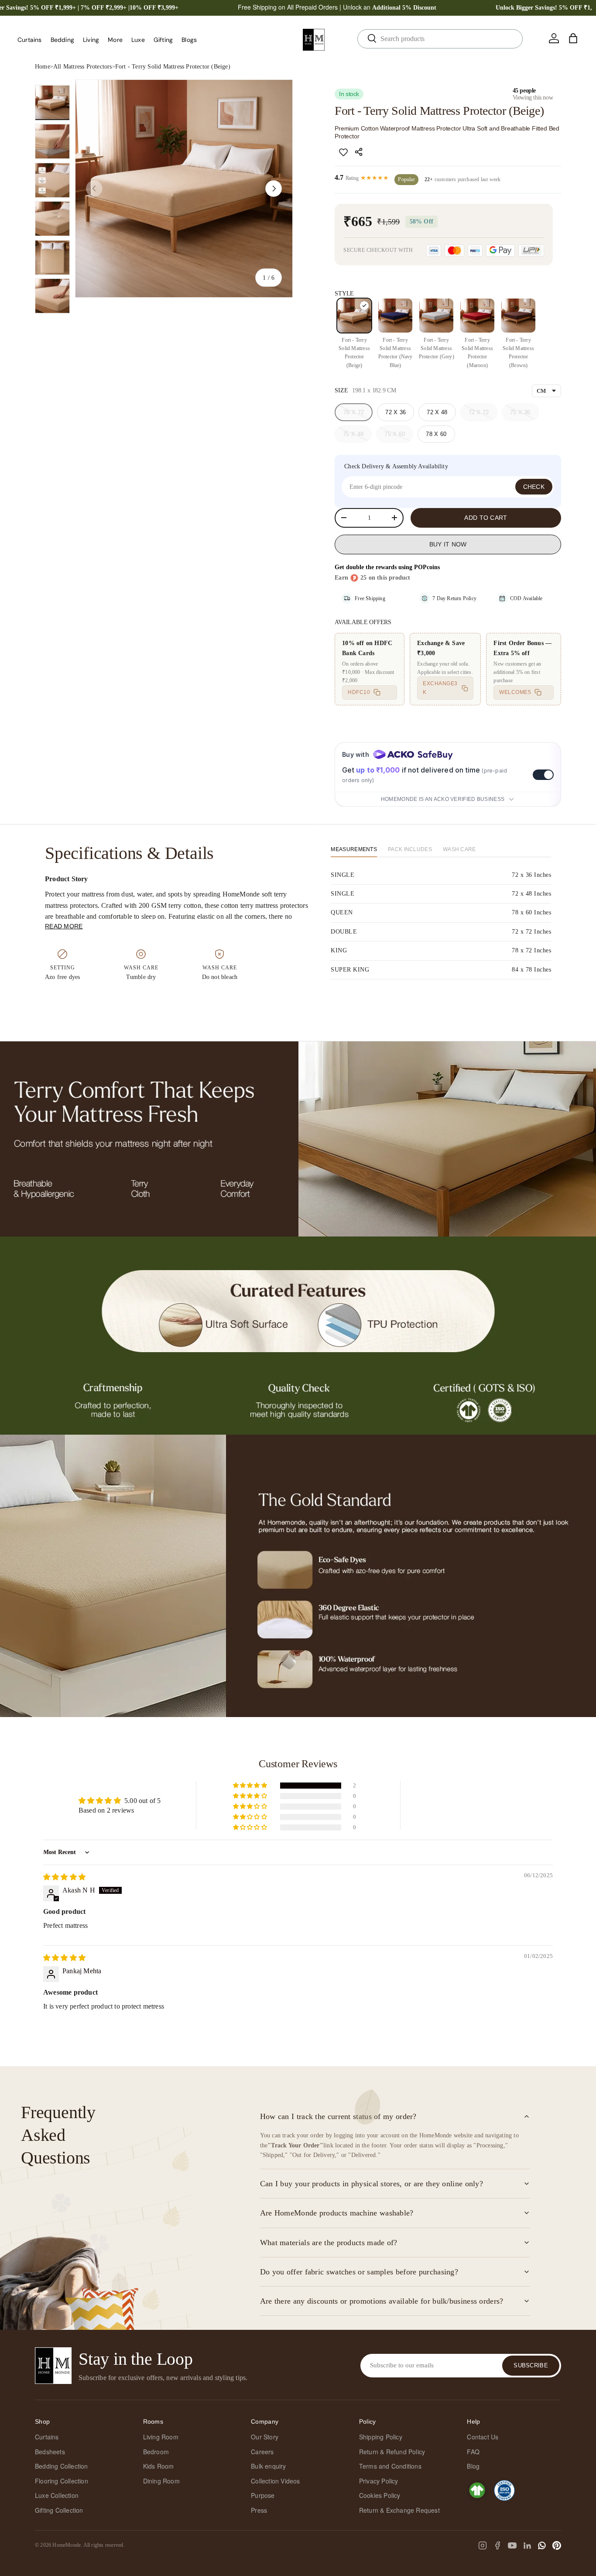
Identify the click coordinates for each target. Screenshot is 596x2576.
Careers (262, 2452)
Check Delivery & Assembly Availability (396, 466)
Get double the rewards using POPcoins (387, 567)
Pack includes (410, 849)
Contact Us (483, 2437)
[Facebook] (497, 2545)
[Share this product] (360, 152)
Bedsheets (50, 2452)
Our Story (265, 2437)
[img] (64, 1877)
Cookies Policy (380, 2495)
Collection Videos (275, 2481)
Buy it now (448, 544)
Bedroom (156, 2452)
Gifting (163, 40)
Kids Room (159, 2466)
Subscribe (531, 2365)
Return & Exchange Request (399, 2510)
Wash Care (459, 849)
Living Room (161, 2437)
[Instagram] (483, 2545)
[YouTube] (512, 2545)
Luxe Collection (57, 2495)
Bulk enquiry (268, 2466)
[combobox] (440, 39)
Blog (473, 2466)
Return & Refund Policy (392, 2452)
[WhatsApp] (542, 2545)
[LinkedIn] (527, 2545)
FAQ (473, 2452)
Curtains (30, 40)
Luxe (138, 40)
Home (43, 67)
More (115, 40)
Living (91, 40)
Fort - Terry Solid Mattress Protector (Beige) (173, 67)
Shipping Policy (381, 2437)
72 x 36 (396, 412)
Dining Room (161, 2481)
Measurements (354, 849)
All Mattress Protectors (83, 67)
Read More (64, 926)
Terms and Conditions (390, 2466)
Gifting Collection (59, 2510)
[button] (573, 38)
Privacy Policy (379, 2481)
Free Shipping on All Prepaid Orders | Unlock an (337, 7)
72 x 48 (437, 412)
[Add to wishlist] (343, 152)
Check (534, 487)
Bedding (62, 40)
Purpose (263, 2495)
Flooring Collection (62, 2481)
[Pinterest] (557, 2545)
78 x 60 (436, 434)
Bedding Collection (62, 2466)
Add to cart (486, 518)
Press (259, 2510)
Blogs (189, 40)
